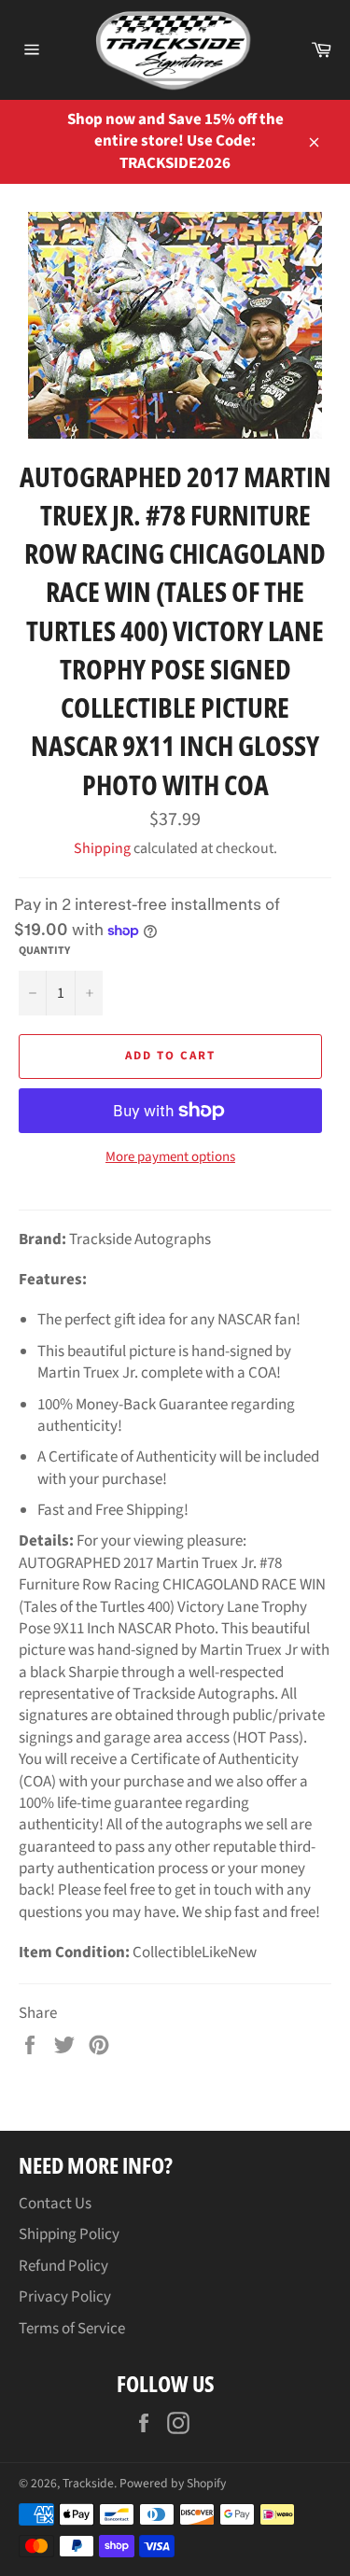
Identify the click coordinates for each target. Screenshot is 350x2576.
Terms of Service (72, 2329)
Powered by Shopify (173, 2483)
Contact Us (55, 2204)
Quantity (44, 951)
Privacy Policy (65, 2297)
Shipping (102, 848)
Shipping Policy (69, 2234)
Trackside (88, 2483)
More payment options (170, 1157)
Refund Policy (63, 2266)
